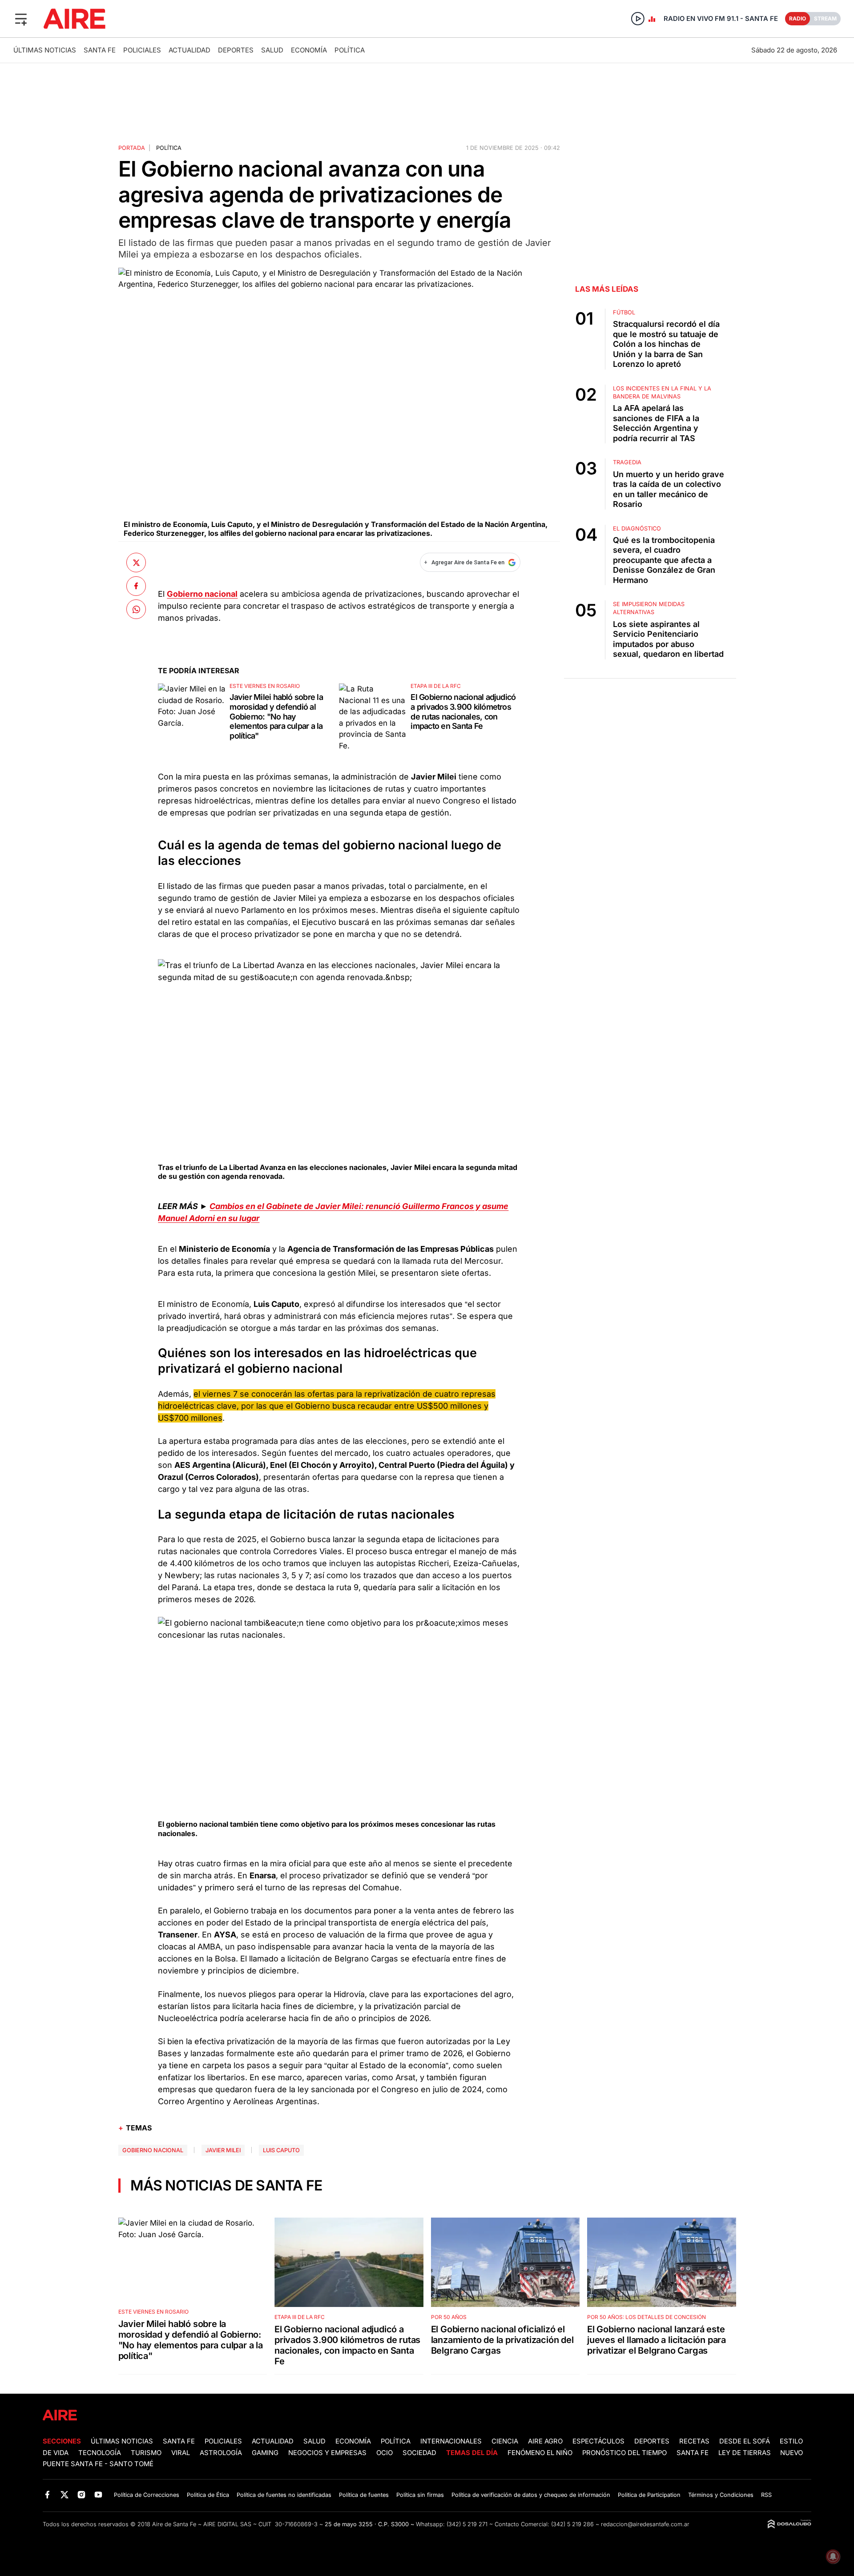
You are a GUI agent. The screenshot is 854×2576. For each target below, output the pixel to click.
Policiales (142, 50)
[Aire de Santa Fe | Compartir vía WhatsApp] (136, 609)
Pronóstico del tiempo (624, 2453)
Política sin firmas (420, 2495)
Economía (309, 50)
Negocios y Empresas (327, 2453)
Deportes (236, 50)
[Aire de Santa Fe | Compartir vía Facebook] (136, 586)
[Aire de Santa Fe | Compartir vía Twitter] (136, 563)
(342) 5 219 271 (467, 2524)
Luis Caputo (281, 2150)
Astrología (221, 2453)
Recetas (694, 2441)
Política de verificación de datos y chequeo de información (531, 2495)
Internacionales (451, 2441)
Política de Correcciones (147, 2495)
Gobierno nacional (153, 2150)
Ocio (385, 2453)
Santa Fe (100, 50)
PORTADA (132, 148)
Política (350, 50)
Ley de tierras (745, 2453)
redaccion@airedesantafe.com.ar (645, 2524)
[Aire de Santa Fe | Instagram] (82, 2494)
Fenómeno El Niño (540, 2453)
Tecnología (100, 2453)
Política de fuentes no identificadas (284, 2495)
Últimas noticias (45, 50)
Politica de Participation (649, 2495)
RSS (766, 2495)
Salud (272, 50)
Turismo (146, 2453)
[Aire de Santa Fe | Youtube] (99, 2494)
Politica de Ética (208, 2495)
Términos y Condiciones (721, 2495)
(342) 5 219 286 (572, 2524)
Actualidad (189, 50)
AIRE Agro (545, 2441)
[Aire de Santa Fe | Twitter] (64, 2494)
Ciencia (505, 2441)
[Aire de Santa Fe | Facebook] (47, 2494)
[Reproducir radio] (638, 19)
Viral (181, 2453)
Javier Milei (223, 2150)
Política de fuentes (364, 2495)
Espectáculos (598, 2441)
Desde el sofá (745, 2441)
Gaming (265, 2453)
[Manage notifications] (833, 2556)
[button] (21, 19)
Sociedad (419, 2453)
